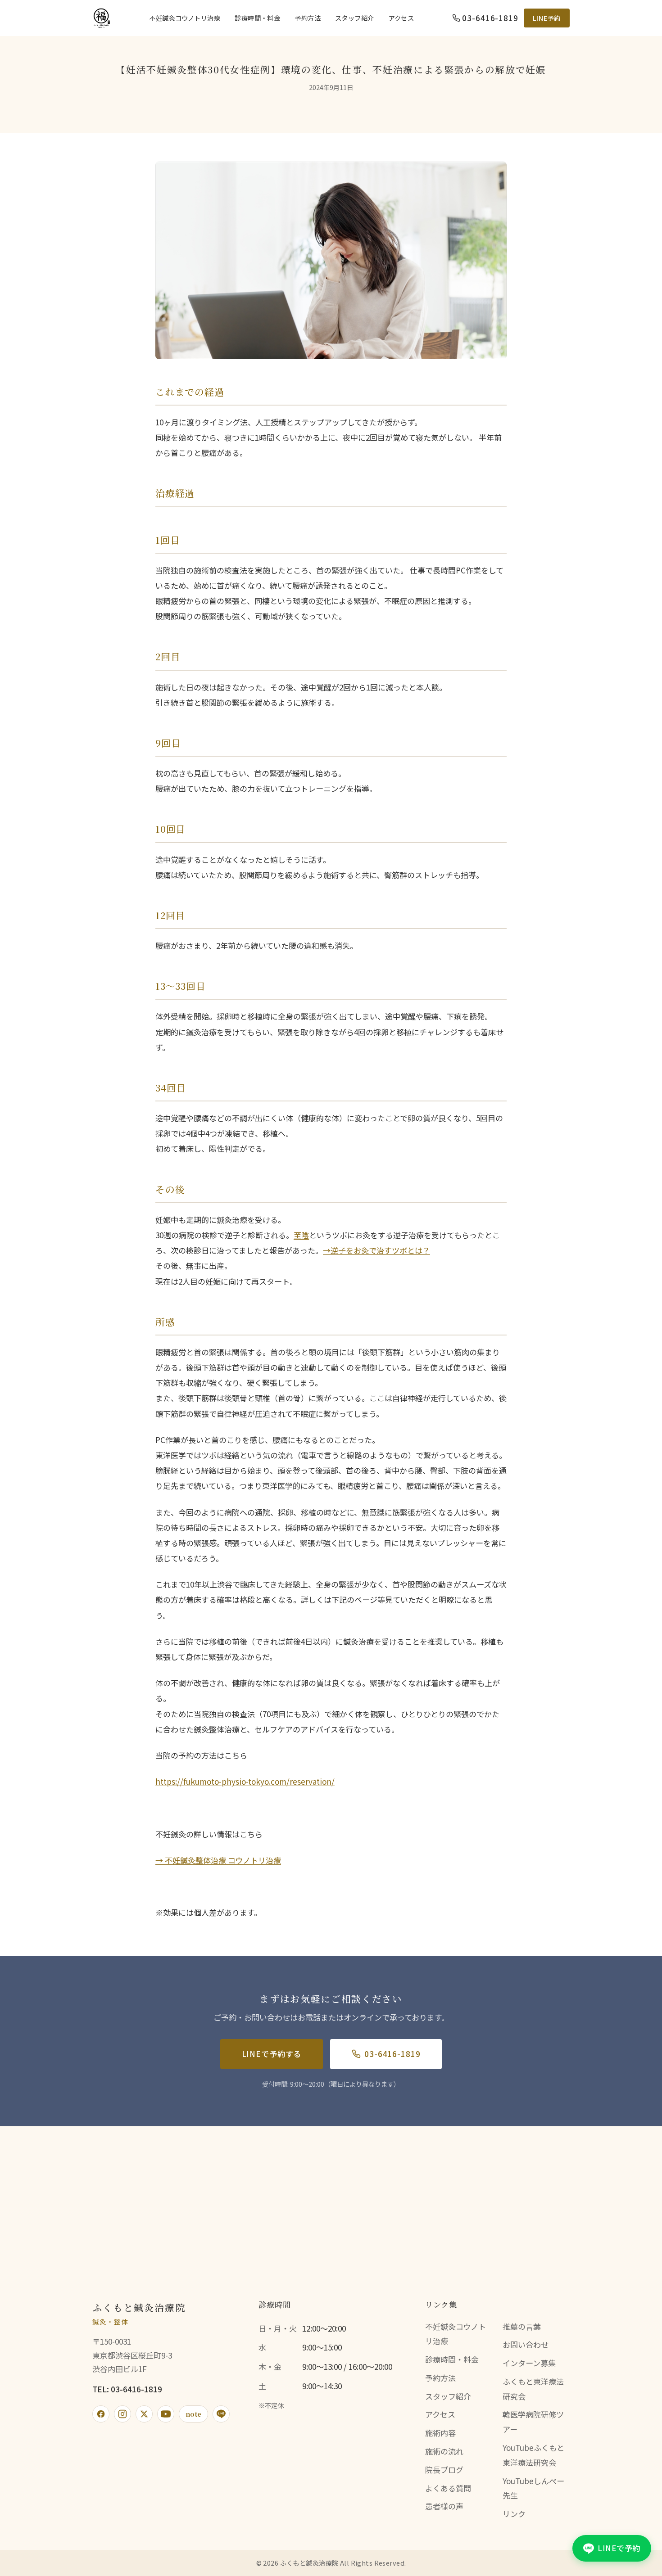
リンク (514, 2514)
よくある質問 (448, 2488)
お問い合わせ (526, 2344)
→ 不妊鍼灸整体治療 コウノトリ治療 (218, 1860)
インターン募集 (529, 2363)
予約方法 (308, 18)
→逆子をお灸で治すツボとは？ (376, 1250)
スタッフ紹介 (355, 18)
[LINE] (221, 2414)
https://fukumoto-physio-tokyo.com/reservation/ (245, 1781)
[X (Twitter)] (144, 2414)
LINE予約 (547, 18)
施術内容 (440, 2433)
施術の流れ (444, 2451)
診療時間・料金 (257, 18)
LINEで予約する (272, 2054)
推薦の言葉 (522, 2326)
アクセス (401, 18)
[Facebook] (101, 2414)
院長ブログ (444, 2470)
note (193, 2414)
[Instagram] (122, 2414)
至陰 (301, 1235)
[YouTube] (166, 2414)
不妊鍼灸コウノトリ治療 (185, 18)
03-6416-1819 (392, 2054)
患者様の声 (444, 2506)
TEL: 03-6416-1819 (127, 2389)
